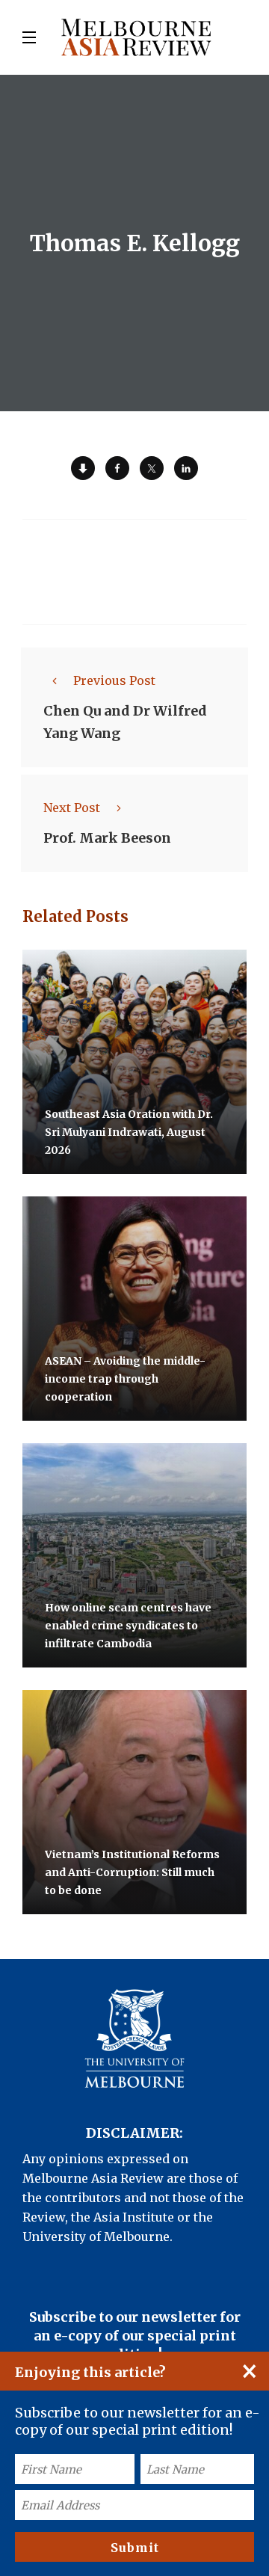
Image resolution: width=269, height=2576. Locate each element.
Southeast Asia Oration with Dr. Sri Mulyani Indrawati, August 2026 (129, 1132)
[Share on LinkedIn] (186, 468)
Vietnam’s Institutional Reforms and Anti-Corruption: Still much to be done (132, 1872)
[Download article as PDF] (83, 468)
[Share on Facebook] (117, 468)
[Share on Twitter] (152, 468)
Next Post (72, 808)
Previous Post (114, 680)
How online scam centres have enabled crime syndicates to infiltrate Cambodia (128, 1626)
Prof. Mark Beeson (107, 838)
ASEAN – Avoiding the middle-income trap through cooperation (125, 1379)
